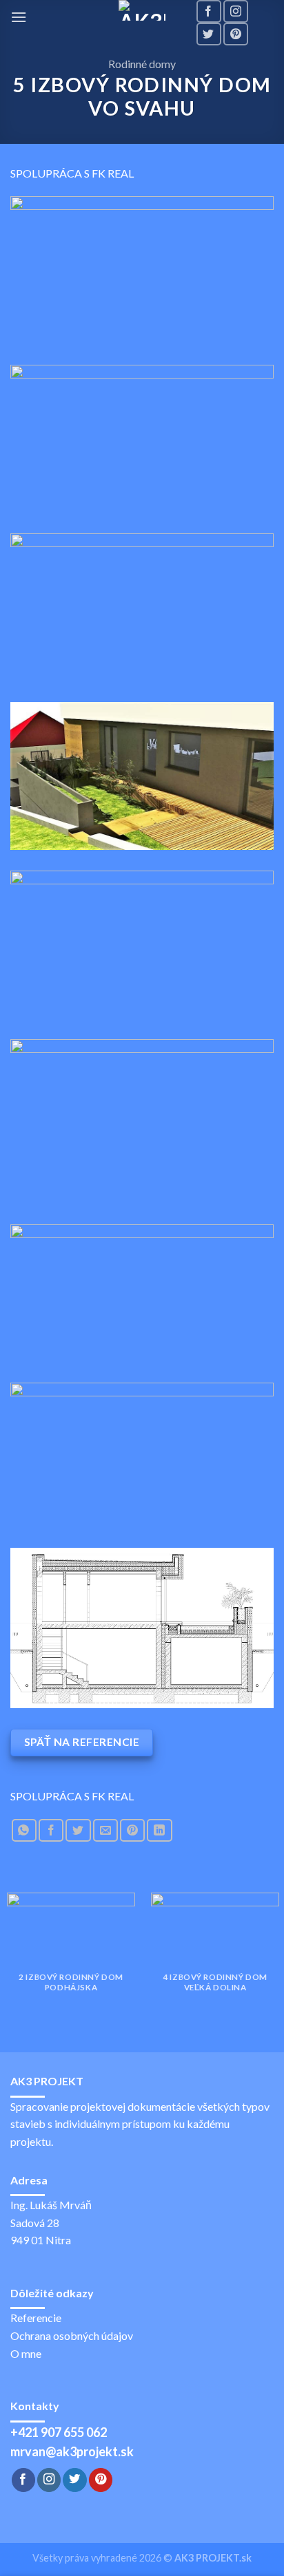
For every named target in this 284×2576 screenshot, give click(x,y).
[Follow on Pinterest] (236, 34)
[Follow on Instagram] (236, 11)
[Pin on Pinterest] (132, 1830)
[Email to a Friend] (105, 1830)
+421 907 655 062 (59, 2432)
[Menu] (19, 17)
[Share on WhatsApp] (24, 1830)
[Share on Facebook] (51, 1830)
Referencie (36, 2318)
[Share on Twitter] (78, 1830)
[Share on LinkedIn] (159, 1830)
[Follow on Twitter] (209, 34)
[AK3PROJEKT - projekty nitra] (142, 10)
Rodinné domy (142, 64)
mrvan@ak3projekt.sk (72, 2451)
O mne (26, 2353)
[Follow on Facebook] (209, 11)
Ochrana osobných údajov (72, 2335)
